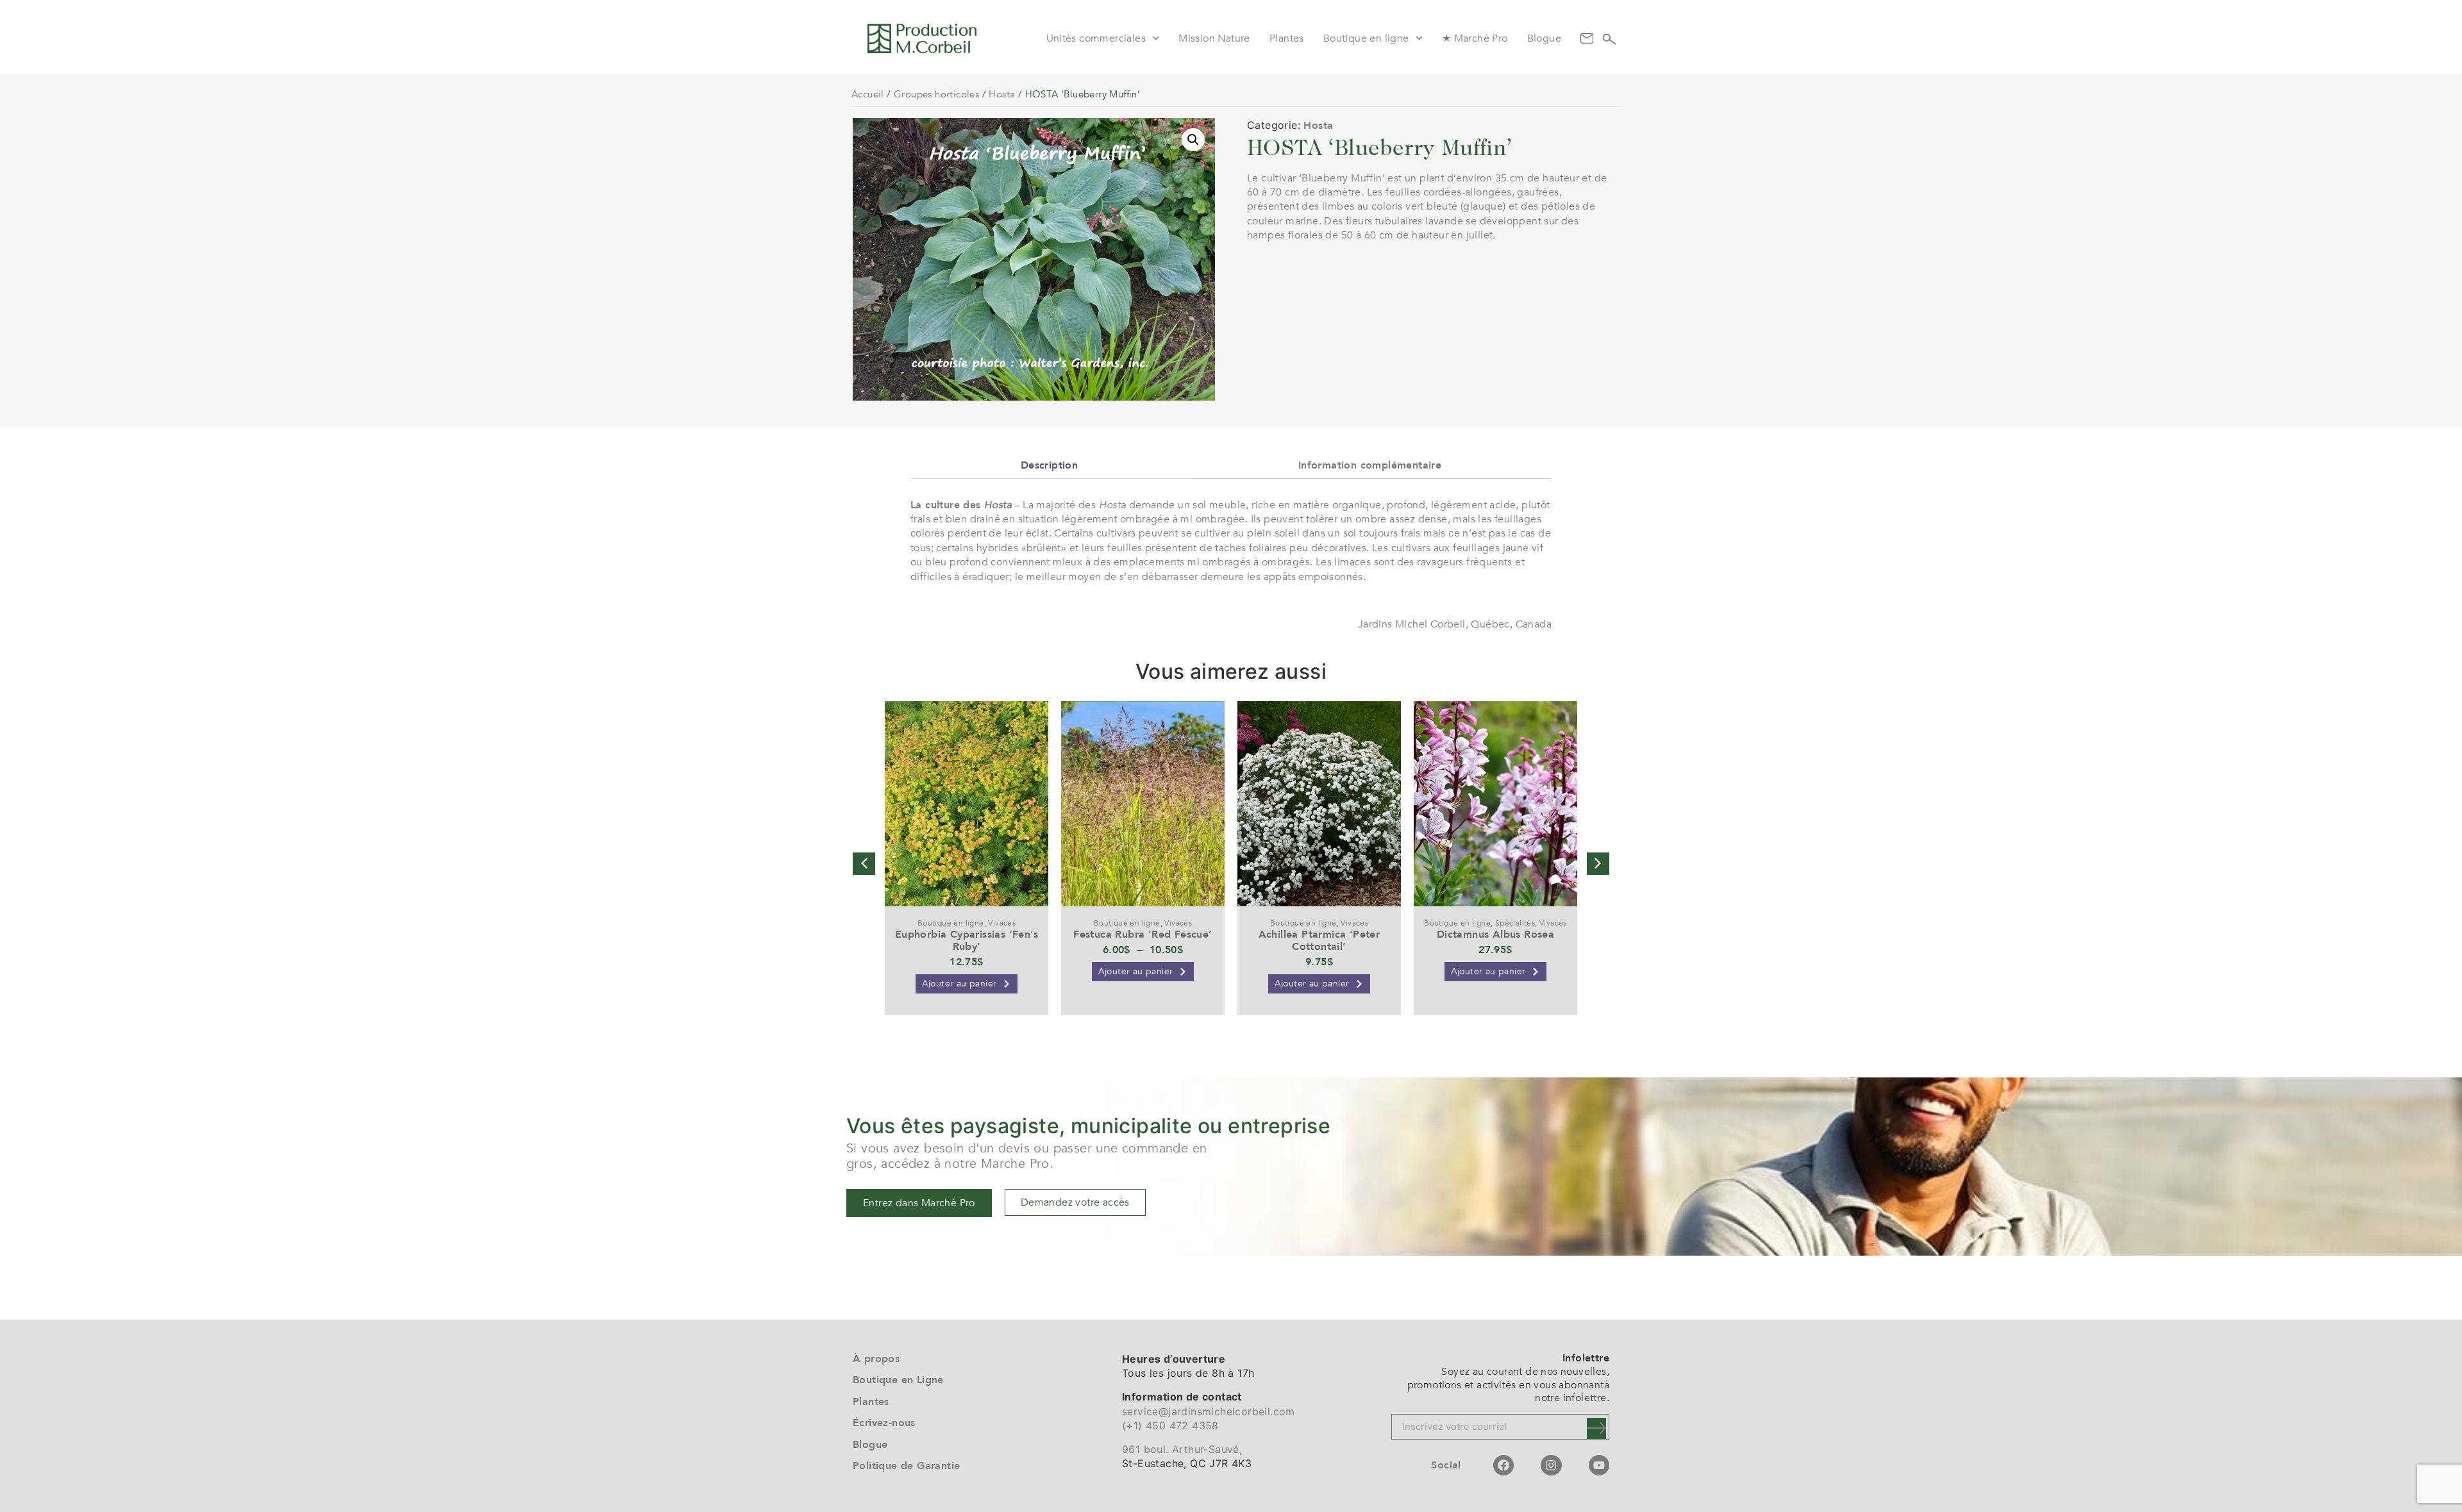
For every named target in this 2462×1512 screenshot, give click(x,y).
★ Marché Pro (1475, 38)
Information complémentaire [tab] (1370, 465)
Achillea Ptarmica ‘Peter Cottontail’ (1319, 941)
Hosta (1002, 94)
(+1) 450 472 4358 (1170, 1425)
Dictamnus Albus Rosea (1495, 935)
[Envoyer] (1596, 1428)
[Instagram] (1551, 1465)
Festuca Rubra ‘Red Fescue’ (1143, 935)
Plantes (1287, 38)
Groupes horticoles (936, 94)
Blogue (1544, 38)
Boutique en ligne (1366, 38)
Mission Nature (1214, 38)
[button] (1193, 140)
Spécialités (1515, 923)
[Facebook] (1503, 1465)
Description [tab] (1049, 465)
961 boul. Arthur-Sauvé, (1182, 1449)
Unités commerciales (1096, 38)
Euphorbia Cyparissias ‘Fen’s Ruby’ (967, 941)
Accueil (868, 94)
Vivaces (1002, 923)
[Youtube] (1599, 1465)
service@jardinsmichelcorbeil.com (1209, 1411)
